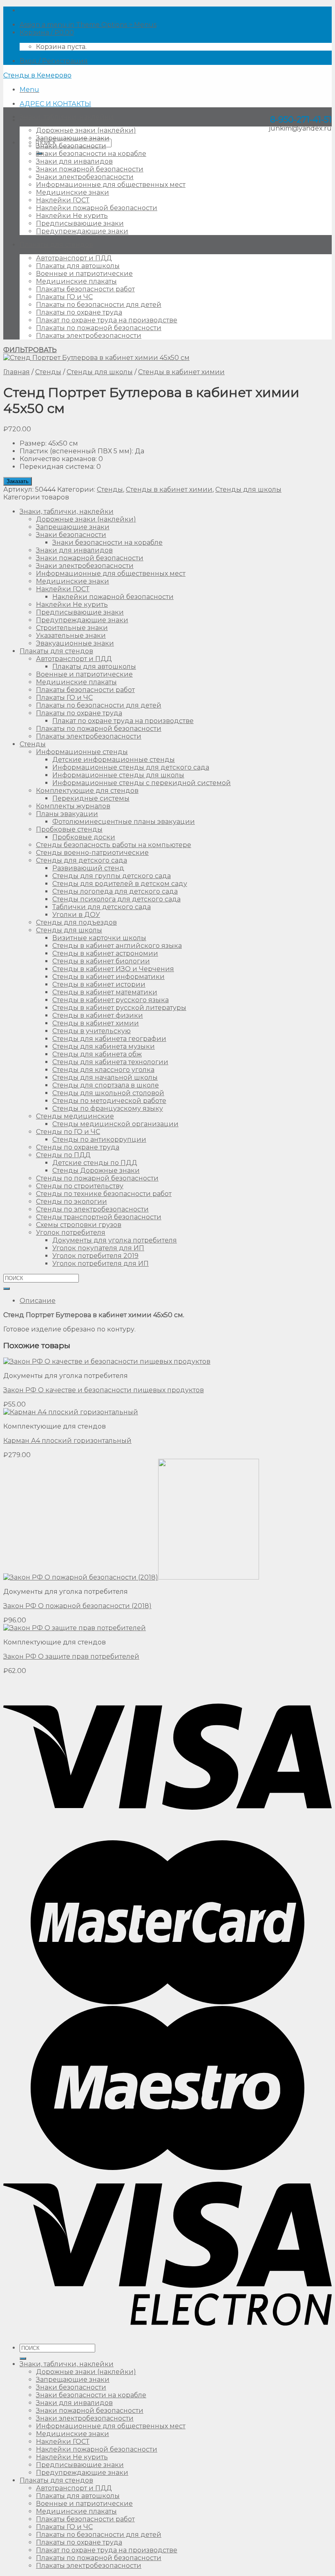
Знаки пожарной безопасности (90, 169)
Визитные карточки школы (99, 938)
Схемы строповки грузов (79, 1225)
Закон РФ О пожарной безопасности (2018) (77, 1606)
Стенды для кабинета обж (97, 1054)
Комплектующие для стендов (87, 791)
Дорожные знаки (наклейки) (86, 130)
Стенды (48, 372)
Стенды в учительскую (92, 1031)
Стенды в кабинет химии (181, 372)
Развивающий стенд (88, 868)
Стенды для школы (100, 372)
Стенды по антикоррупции (99, 1139)
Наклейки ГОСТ (63, 200)
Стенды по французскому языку (108, 1108)
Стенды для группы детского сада (112, 876)
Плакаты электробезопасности (89, 336)
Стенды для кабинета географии (109, 1039)
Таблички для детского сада (102, 907)
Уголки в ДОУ (76, 915)
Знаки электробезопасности (85, 177)
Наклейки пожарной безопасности (97, 208)
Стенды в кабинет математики (105, 992)
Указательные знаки (71, 636)
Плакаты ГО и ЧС (64, 297)
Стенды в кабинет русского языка (111, 1000)
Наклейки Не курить (72, 216)
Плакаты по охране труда (79, 312)
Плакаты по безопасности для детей (99, 305)
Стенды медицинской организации (115, 1124)
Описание (38, 1301)
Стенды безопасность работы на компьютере (114, 845)
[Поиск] (23, 2359)
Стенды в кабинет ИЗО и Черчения (113, 969)
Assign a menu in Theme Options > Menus (88, 25)
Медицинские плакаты (76, 281)
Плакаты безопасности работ (85, 289)
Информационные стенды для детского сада (131, 767)
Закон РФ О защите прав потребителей (71, 1656)
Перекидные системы (91, 798)
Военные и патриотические (84, 274)
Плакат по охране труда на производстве (107, 320)
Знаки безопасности (71, 146)
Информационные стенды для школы (118, 775)
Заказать (18, 481)
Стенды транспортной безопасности (99, 1217)
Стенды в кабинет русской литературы (119, 1008)
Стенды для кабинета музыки (104, 1046)
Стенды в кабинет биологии (101, 961)
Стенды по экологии (71, 1201)
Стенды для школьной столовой (108, 1093)
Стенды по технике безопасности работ (104, 1194)
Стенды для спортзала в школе (106, 1085)
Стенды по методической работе (109, 1101)
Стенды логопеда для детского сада (115, 891)
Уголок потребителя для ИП (100, 1264)
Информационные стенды (82, 752)
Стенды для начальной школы (105, 1077)
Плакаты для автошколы (78, 266)
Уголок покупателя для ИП (98, 1248)
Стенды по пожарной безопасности (97, 1178)
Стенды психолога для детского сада (116, 899)
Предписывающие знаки (80, 223)
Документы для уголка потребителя (115, 1240)
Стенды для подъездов (76, 922)
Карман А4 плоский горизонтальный (67, 1441)
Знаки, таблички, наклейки (67, 117)
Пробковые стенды (69, 829)
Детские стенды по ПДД (95, 1163)
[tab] (176, 1301)
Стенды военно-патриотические (92, 853)
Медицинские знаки (73, 192)
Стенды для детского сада (82, 860)
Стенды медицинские (75, 1116)
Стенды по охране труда (78, 1147)
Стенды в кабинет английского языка (117, 946)
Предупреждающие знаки (82, 231)
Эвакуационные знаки (75, 643)
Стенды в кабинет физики (98, 1015)
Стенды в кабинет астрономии (105, 953)
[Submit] (7, 1289)
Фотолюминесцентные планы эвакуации (124, 822)
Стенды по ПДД (63, 1155)
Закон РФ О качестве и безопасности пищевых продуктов (104, 1390)
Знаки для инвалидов (74, 161)
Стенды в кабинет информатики (108, 977)
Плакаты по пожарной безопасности (99, 328)
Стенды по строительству (80, 1186)
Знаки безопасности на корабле (91, 154)
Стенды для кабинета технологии (110, 1062)
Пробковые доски (84, 837)
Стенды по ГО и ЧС (68, 1132)
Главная (17, 372)
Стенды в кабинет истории (99, 984)
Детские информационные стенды (114, 760)
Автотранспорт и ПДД (74, 258)
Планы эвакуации (67, 814)
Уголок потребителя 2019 (95, 1256)
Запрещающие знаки (73, 138)
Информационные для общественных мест (111, 185)
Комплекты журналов (73, 806)
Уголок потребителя (71, 1233)
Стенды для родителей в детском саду (120, 884)
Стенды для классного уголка (103, 1070)
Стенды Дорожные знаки (96, 1170)
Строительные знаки (72, 628)
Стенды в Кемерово (37, 75)
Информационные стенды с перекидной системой (142, 783)
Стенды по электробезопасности (92, 1209)
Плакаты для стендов (56, 245)
